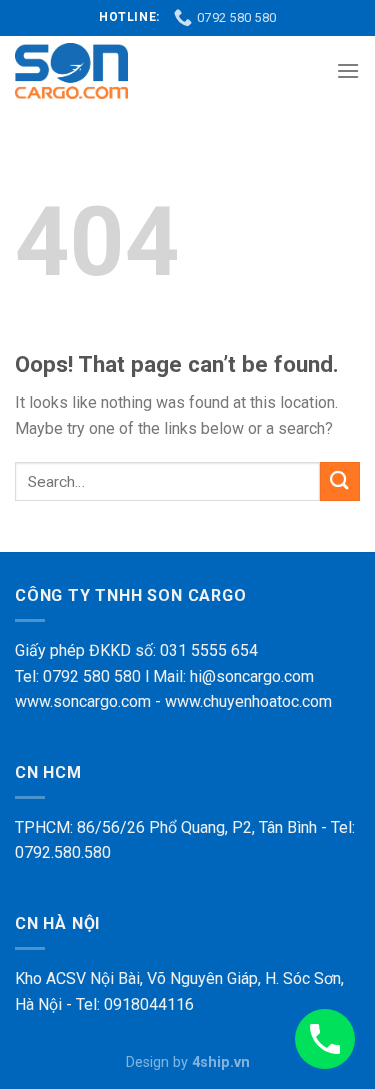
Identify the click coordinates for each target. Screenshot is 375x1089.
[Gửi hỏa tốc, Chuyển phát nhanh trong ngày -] (71, 71)
